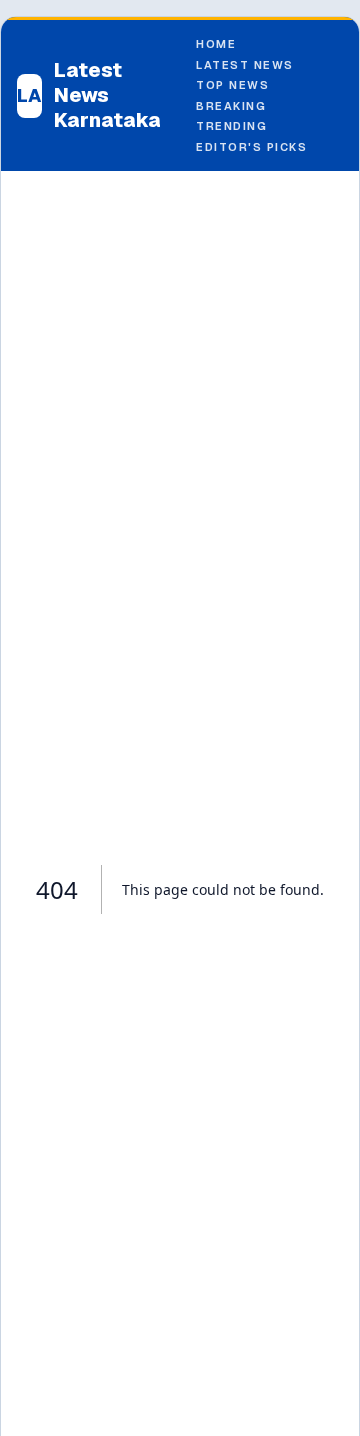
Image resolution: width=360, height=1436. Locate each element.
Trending (231, 126)
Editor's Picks (252, 147)
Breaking (231, 106)
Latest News (245, 65)
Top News (232, 85)
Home (216, 44)
